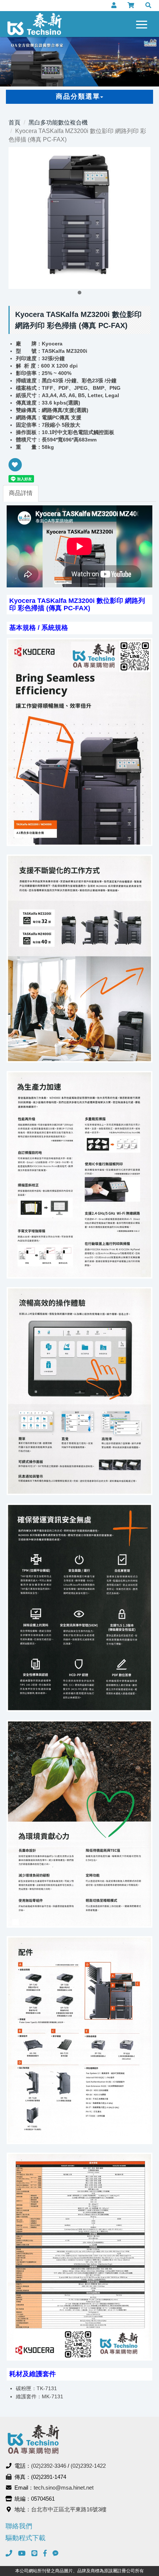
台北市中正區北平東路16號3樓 (69, 2509)
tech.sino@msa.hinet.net (64, 2488)
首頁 (14, 122)
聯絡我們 (19, 2526)
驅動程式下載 (26, 2538)
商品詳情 (21, 493)
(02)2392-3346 (49, 2466)
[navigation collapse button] (143, 23)
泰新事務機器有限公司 (35, 24)
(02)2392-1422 (88, 2466)
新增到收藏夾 (15, 470)
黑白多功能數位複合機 (58, 122)
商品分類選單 (78, 96)
